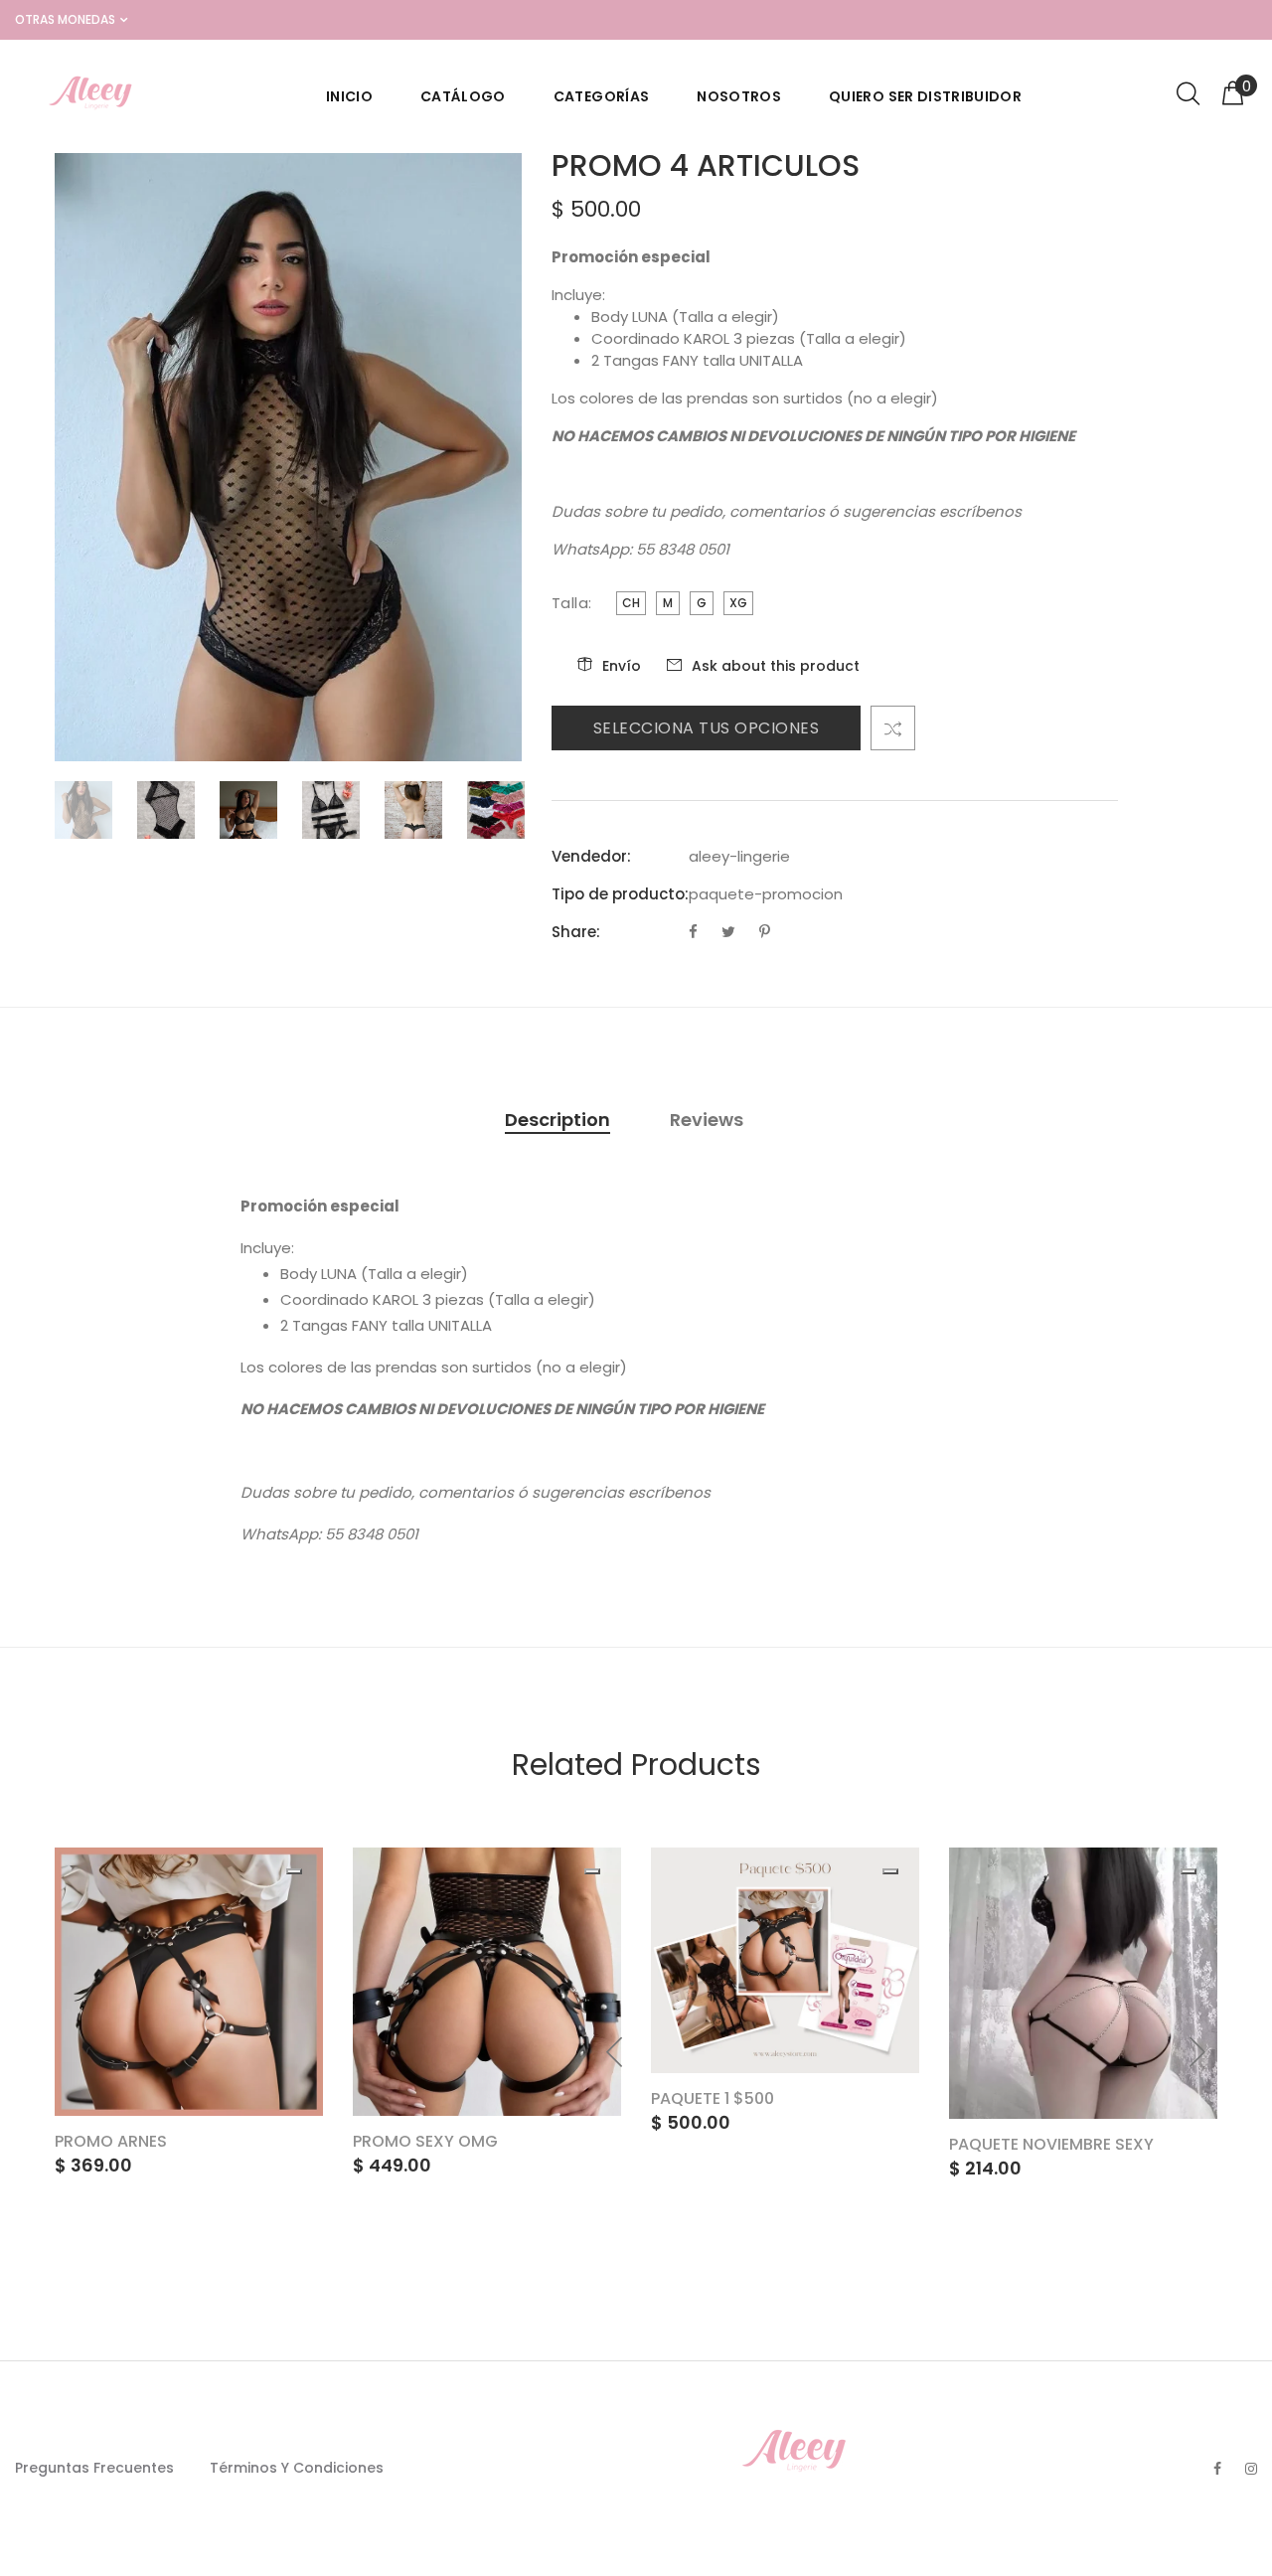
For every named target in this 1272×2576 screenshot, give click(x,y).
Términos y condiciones (297, 2468)
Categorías (602, 96)
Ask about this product (776, 666)
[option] (96, 810)
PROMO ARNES (111, 2141)
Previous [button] (615, 2052)
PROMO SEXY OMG (425, 2141)
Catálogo (463, 96)
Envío (622, 666)
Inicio (349, 96)
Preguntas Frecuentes (94, 2468)
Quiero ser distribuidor (925, 96)
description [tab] (557, 1120)
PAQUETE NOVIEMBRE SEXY (1051, 2144)
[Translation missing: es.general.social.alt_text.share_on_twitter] (730, 932)
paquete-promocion (766, 894)
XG (738, 603)
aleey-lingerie (739, 856)
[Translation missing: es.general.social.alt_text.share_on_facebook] (695, 932)
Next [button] (1196, 2052)
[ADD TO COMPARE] (893, 728)
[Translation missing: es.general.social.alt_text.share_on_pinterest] (765, 932)
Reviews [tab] (707, 1120)
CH (631, 603)
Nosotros (739, 96)
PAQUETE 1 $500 (713, 2098)
